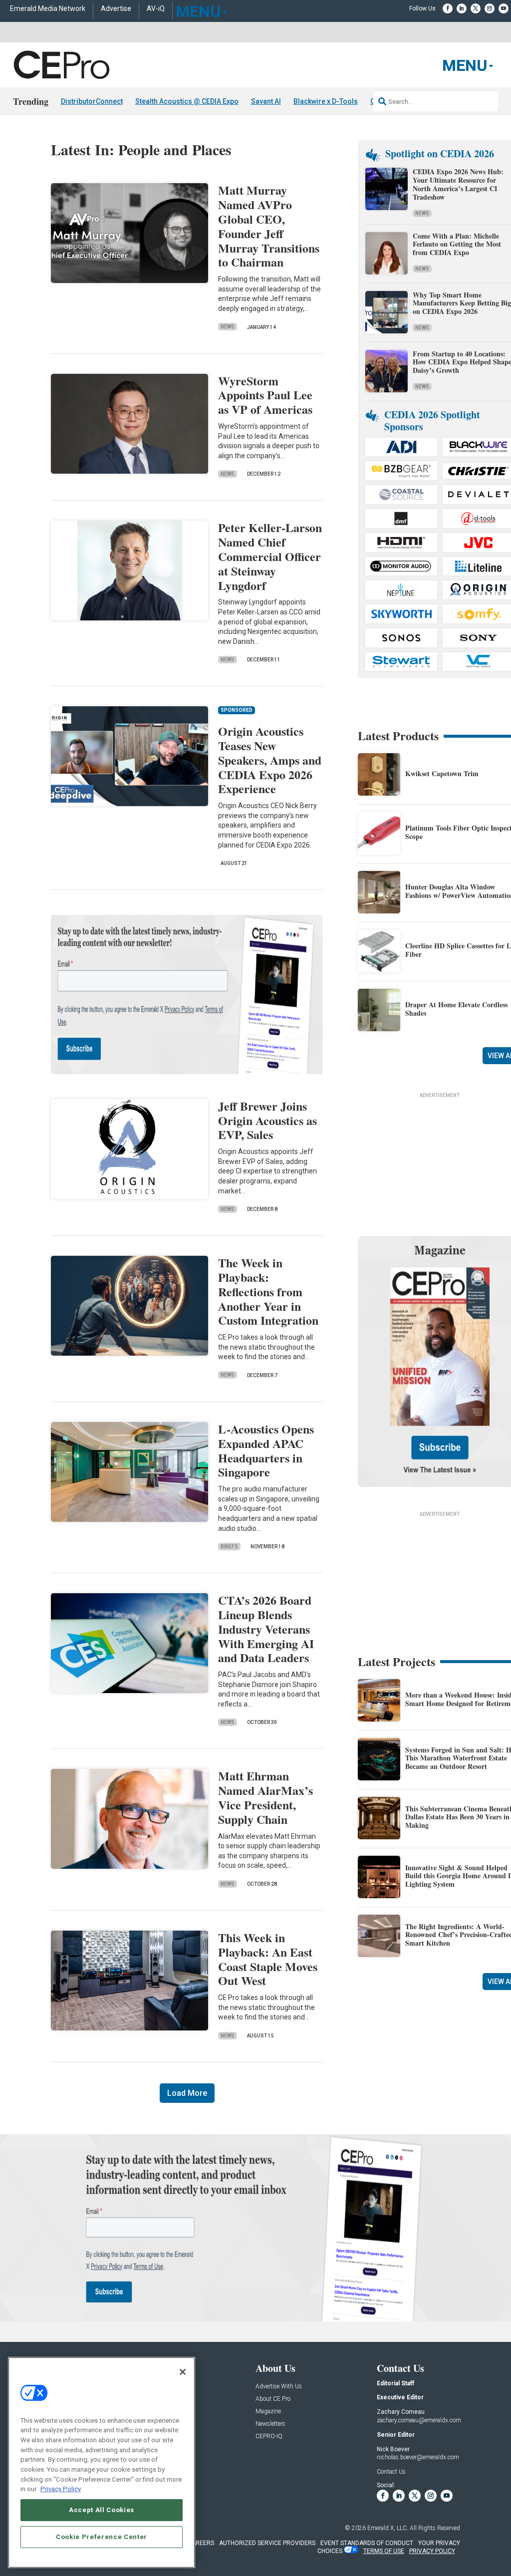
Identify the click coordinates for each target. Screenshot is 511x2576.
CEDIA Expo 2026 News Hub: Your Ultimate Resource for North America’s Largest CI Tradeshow (458, 184)
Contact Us (391, 2472)
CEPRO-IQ (269, 2436)
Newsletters (270, 2424)
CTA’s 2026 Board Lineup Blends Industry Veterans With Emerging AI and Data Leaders (266, 1629)
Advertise (116, 9)
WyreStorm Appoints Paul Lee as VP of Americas (265, 395)
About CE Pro (273, 2399)
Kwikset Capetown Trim (442, 773)
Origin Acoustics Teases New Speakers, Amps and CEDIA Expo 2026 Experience (270, 760)
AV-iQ (156, 9)
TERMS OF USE (384, 2551)
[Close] (183, 2372)
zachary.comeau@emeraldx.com (419, 2420)
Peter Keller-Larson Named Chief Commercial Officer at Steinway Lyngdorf (270, 556)
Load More (187, 2093)
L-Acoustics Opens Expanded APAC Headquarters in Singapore (266, 1450)
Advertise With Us (279, 2387)
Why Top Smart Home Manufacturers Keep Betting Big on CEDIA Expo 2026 (462, 303)
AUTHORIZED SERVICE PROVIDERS (267, 2543)
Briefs (229, 1547)
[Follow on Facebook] (448, 8)
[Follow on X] (476, 8)
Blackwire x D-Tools (326, 101)
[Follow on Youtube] (504, 8)
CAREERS (201, 2543)
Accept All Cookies (102, 2510)
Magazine (268, 2412)
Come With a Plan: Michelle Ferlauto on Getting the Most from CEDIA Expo (457, 244)
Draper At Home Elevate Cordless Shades (456, 1009)
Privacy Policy (61, 2489)
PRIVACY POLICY (432, 2551)
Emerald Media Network (48, 9)
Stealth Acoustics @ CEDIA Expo (187, 101)
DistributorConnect (92, 101)
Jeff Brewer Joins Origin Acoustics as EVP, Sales (267, 1120)
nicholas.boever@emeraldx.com (418, 2457)
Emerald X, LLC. (388, 2528)
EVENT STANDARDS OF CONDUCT (367, 2543)
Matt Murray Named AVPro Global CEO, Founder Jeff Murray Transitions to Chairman (269, 226)
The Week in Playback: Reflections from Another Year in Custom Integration (268, 1291)
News (228, 327)
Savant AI (266, 101)
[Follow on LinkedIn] (462, 8)
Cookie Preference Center (102, 2537)
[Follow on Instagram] (490, 8)
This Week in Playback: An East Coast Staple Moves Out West (268, 1959)
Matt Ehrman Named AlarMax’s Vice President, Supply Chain (265, 1797)
